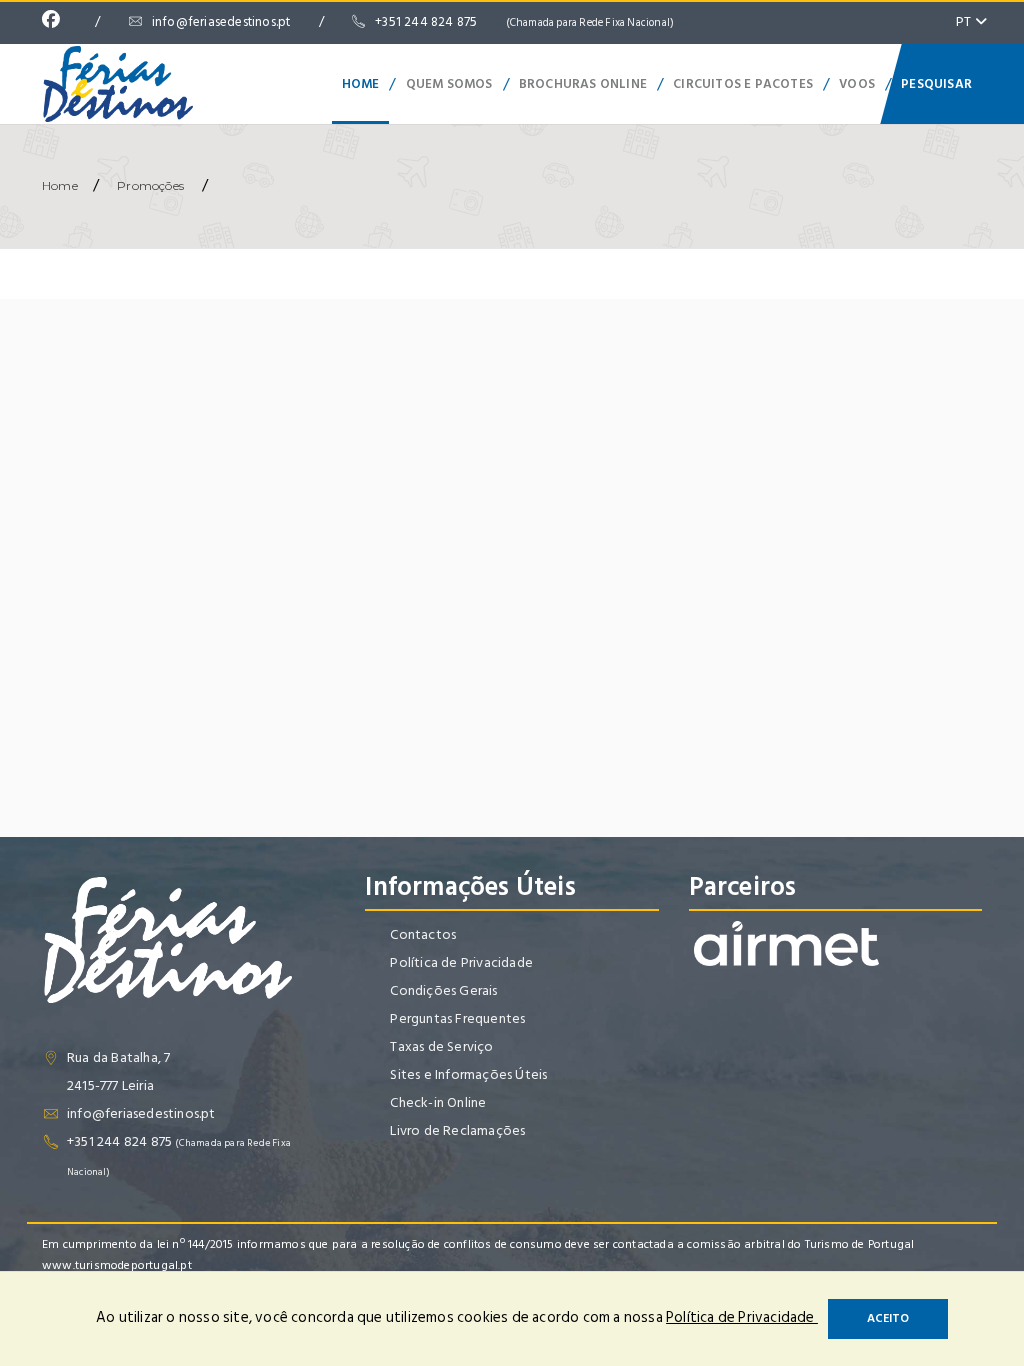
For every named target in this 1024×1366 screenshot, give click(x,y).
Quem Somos (449, 84)
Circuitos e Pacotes (743, 84)
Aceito (888, 1318)
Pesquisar (936, 84)
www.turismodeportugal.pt (117, 1265)
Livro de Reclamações (457, 1130)
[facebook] (56, 22)
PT (965, 21)
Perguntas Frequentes (457, 1018)
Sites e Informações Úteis (468, 1074)
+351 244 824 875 (524, 22)
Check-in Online (438, 1102)
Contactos (423, 934)
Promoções (150, 185)
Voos (857, 84)
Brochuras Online (583, 84)
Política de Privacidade (461, 962)
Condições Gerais (443, 990)
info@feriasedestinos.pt (221, 22)
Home (361, 84)
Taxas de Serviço (441, 1046)
